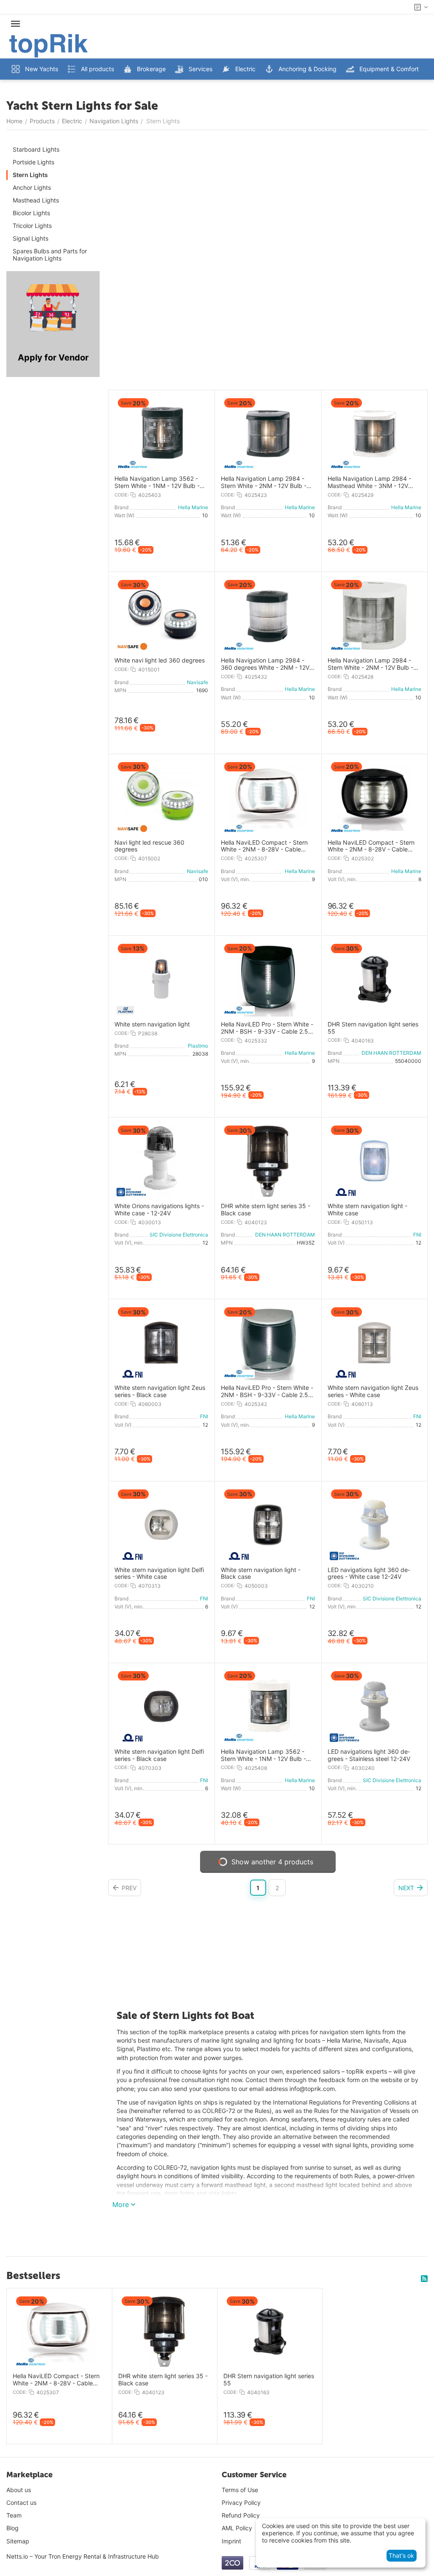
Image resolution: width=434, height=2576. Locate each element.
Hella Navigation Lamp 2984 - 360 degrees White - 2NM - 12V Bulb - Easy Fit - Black (265, 664)
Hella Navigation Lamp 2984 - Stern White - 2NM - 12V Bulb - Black (264, 482)
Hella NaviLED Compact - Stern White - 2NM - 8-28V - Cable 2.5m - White (264, 846)
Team (14, 2515)
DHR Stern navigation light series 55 (373, 1028)
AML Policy (237, 2528)
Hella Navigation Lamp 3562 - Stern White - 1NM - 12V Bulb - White (263, 1755)
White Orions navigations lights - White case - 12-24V (159, 1210)
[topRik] (49, 45)
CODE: (122, 495)
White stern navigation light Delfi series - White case (159, 1574)
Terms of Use (240, 2490)
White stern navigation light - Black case (261, 1574)
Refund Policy (241, 2515)
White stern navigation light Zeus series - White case (373, 1391)
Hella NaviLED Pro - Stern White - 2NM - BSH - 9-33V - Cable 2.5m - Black (267, 1028)
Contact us (21, 2503)
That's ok (401, 2555)
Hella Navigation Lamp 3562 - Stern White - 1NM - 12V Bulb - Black (157, 482)
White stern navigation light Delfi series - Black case (159, 1755)
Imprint (231, 2541)
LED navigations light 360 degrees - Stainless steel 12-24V (369, 1755)
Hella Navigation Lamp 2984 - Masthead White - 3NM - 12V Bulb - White (369, 482)
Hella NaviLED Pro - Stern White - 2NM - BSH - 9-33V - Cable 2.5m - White (267, 1392)
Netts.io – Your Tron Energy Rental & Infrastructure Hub (83, 2556)
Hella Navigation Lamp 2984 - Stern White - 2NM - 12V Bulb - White (370, 664)
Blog (13, 2528)
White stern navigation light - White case (367, 1210)
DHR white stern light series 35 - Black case (266, 1210)
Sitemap (18, 2541)
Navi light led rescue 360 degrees (149, 846)
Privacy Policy (241, 2503)
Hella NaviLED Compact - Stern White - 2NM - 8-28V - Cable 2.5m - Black (371, 846)
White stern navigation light (152, 1024)
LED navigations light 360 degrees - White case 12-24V (369, 1574)
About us (19, 2490)
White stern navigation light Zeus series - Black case (160, 1391)
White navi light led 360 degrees (160, 660)
